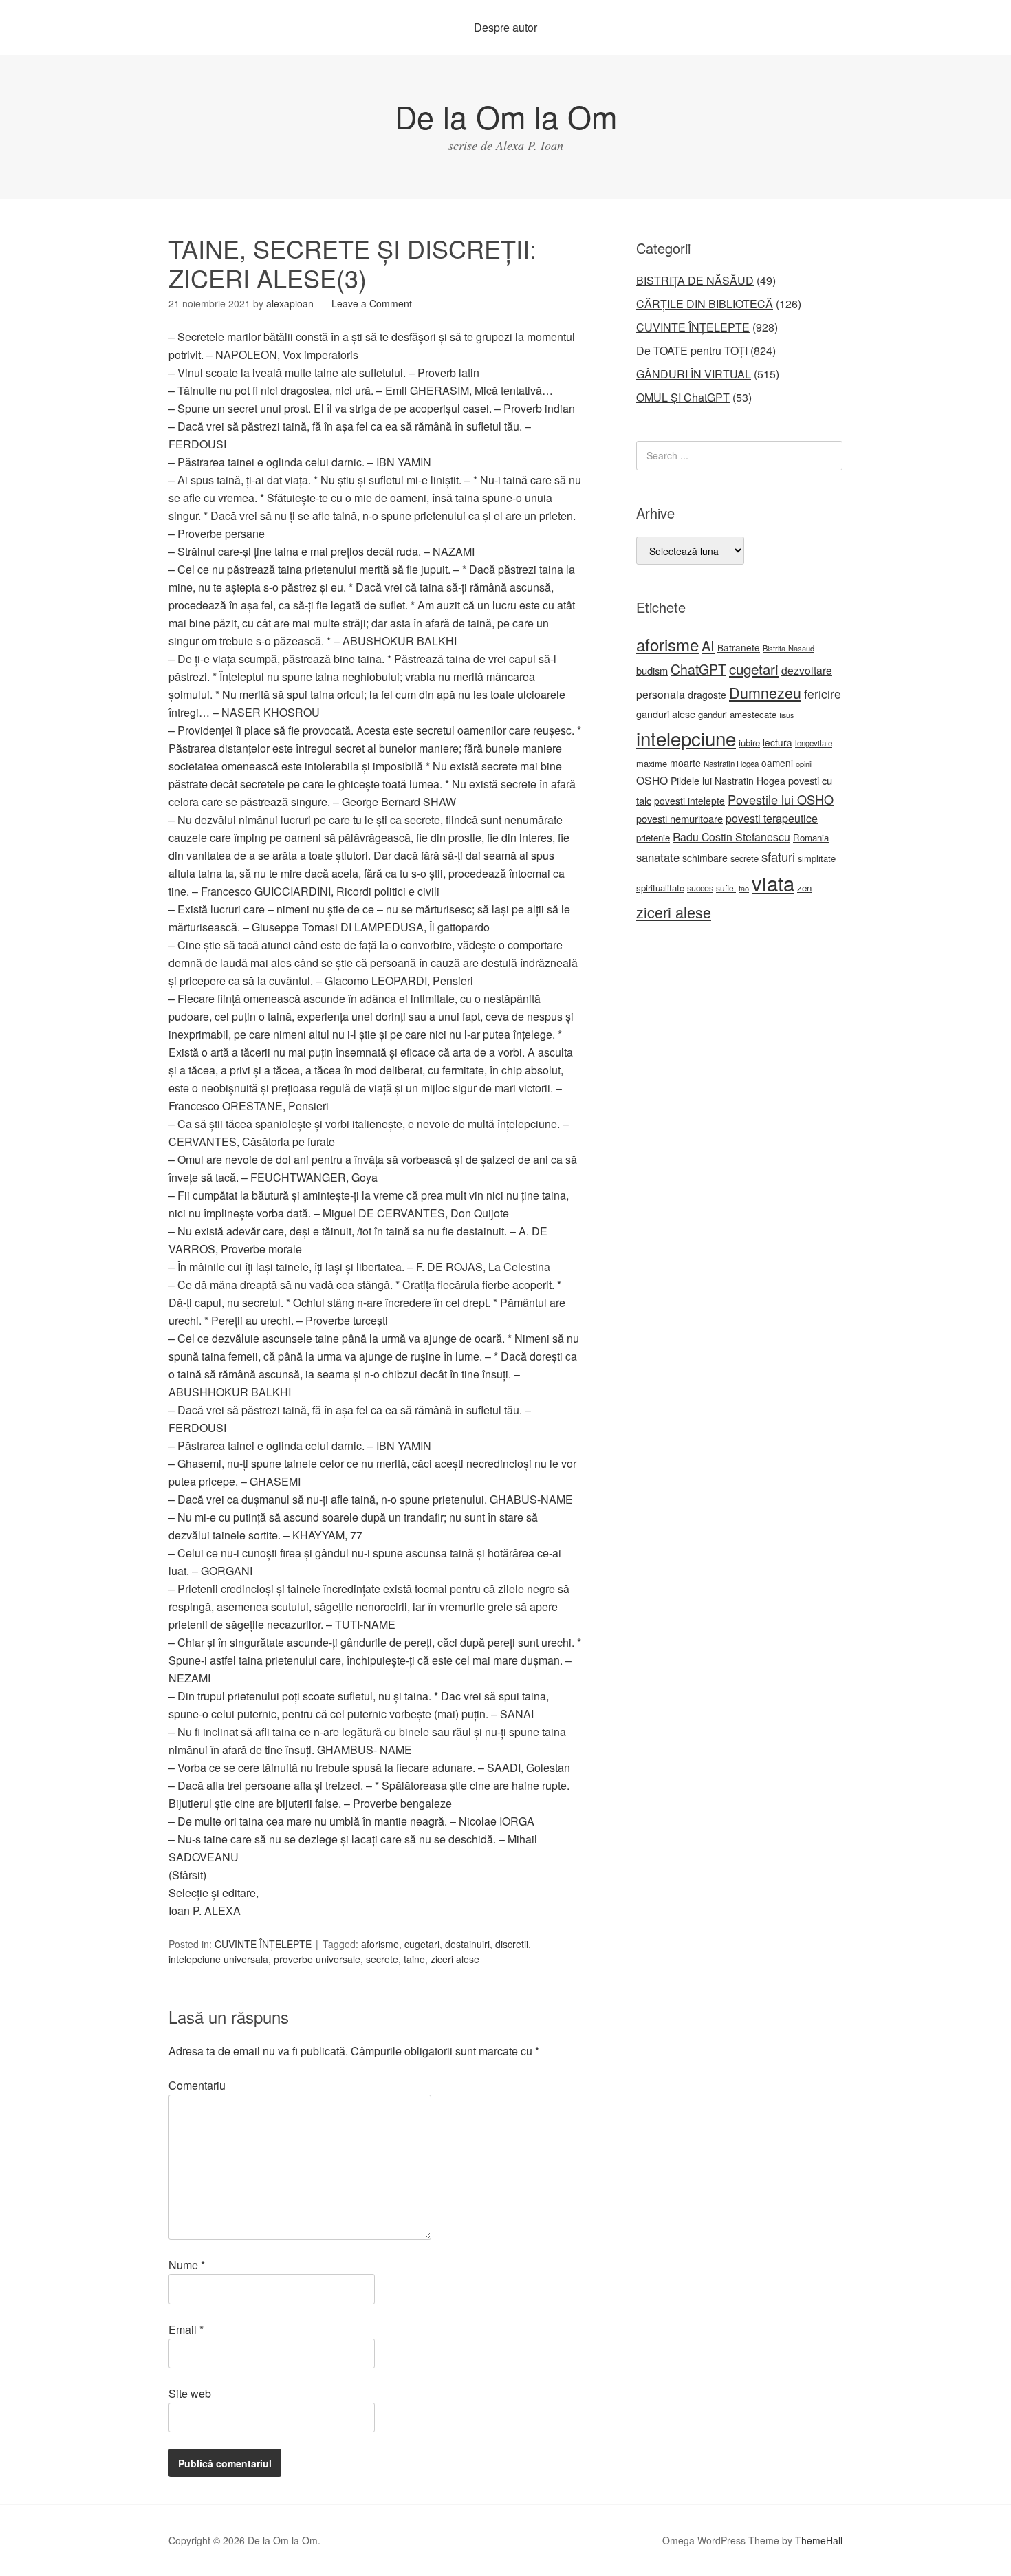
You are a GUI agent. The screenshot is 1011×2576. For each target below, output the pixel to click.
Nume (187, 2265)
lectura (778, 742)
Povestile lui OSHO (781, 799)
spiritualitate (660, 888)
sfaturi (778, 856)
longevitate (814, 743)
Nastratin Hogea (731, 764)
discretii (512, 1944)
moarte (685, 763)
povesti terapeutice (772, 818)
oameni (777, 763)
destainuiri (467, 1944)
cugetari (422, 1944)
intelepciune (686, 738)
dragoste (707, 695)
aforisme (380, 1944)
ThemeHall (819, 2540)
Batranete (739, 647)
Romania (811, 837)
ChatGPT (698, 669)
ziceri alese (455, 1959)
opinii (804, 764)
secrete (382, 1959)
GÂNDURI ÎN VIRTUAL (694, 374)
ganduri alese (666, 714)
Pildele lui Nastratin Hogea (728, 781)
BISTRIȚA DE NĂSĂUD (695, 280)
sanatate (658, 857)
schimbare (705, 858)
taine (414, 1959)
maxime (652, 763)
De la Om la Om (506, 116)
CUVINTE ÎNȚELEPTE (263, 1944)
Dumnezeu (765, 692)
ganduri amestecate (737, 714)
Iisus (786, 715)
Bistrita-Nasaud (789, 648)
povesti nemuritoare (680, 818)
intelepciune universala (218, 1959)
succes (700, 888)
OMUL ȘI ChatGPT (683, 397)
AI (708, 646)
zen (804, 888)
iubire (749, 743)
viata (773, 883)
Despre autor (505, 27)
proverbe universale (317, 1959)
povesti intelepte (689, 801)
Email (186, 2329)
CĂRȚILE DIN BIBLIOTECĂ (705, 304)
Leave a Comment (372, 303)
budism (652, 670)
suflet (726, 888)
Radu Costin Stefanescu (731, 837)
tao (744, 888)
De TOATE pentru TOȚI (692, 350)
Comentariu (197, 2085)
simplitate (817, 858)
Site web (190, 2393)
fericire (823, 694)
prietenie (653, 837)
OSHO (652, 780)
